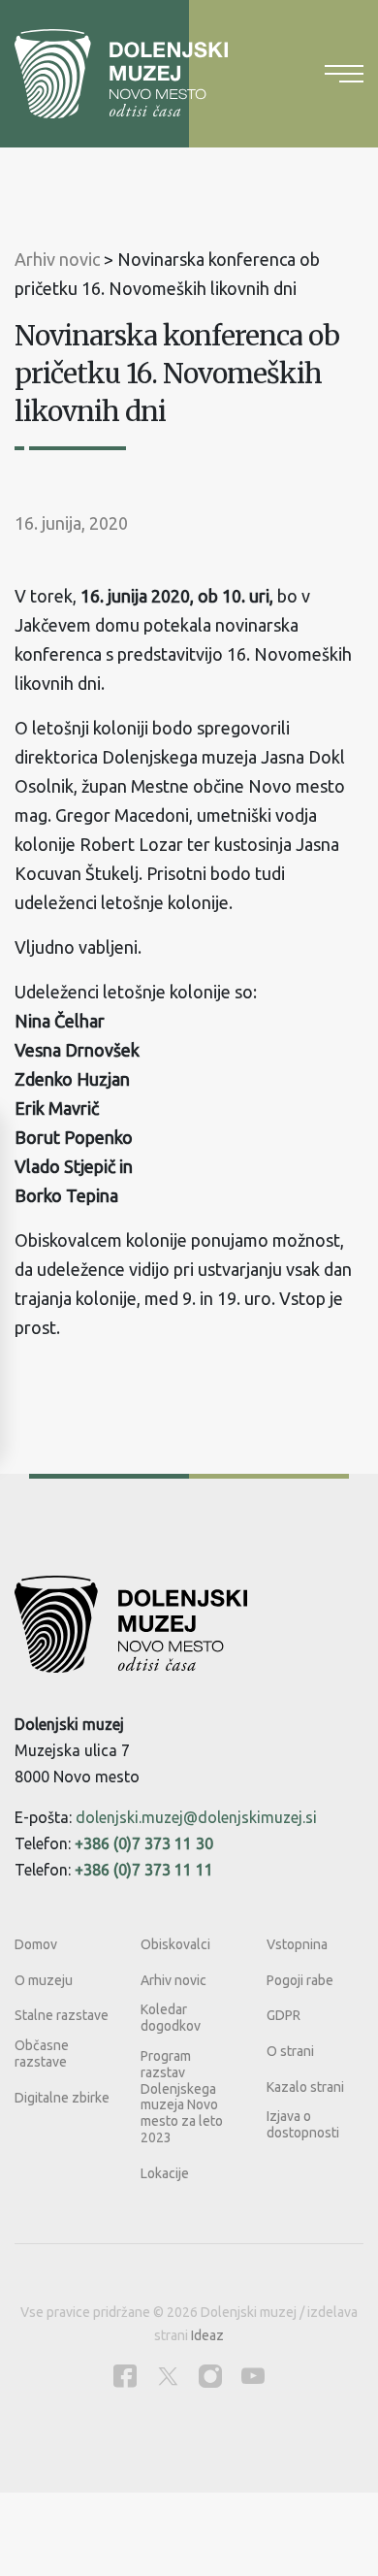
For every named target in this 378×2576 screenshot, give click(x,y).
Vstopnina (297, 1944)
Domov (36, 1944)
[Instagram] (210, 2376)
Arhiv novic (173, 1980)
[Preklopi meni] (344, 74)
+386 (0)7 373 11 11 (144, 1870)
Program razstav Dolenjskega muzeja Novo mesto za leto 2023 (182, 2097)
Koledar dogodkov (171, 2018)
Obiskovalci (175, 1944)
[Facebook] (125, 2376)
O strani (290, 2051)
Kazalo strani (305, 2087)
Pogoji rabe (300, 1980)
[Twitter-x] (168, 2376)
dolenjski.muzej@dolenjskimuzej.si (196, 1817)
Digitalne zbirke (62, 2098)
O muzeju (44, 1980)
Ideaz (207, 2335)
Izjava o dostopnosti (303, 2124)
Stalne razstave (62, 2015)
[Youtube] (253, 2376)
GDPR (283, 2015)
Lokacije (165, 2173)
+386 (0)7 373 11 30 (144, 1843)
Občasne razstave (42, 2054)
